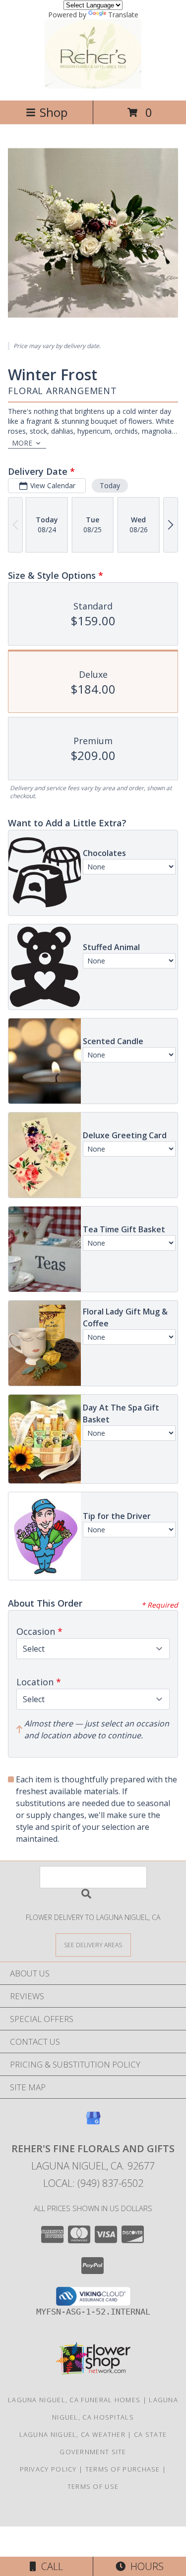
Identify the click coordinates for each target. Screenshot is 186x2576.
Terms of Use (93, 2486)
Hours (145, 2566)
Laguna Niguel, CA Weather (73, 2434)
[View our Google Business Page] (93, 2123)
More (22, 443)
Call (50, 2566)
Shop (54, 112)
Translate (123, 15)
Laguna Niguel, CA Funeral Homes (74, 2400)
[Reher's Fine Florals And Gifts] (93, 86)
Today (110, 485)
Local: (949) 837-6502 (93, 2183)
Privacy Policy (48, 2469)
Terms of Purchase (123, 2469)
